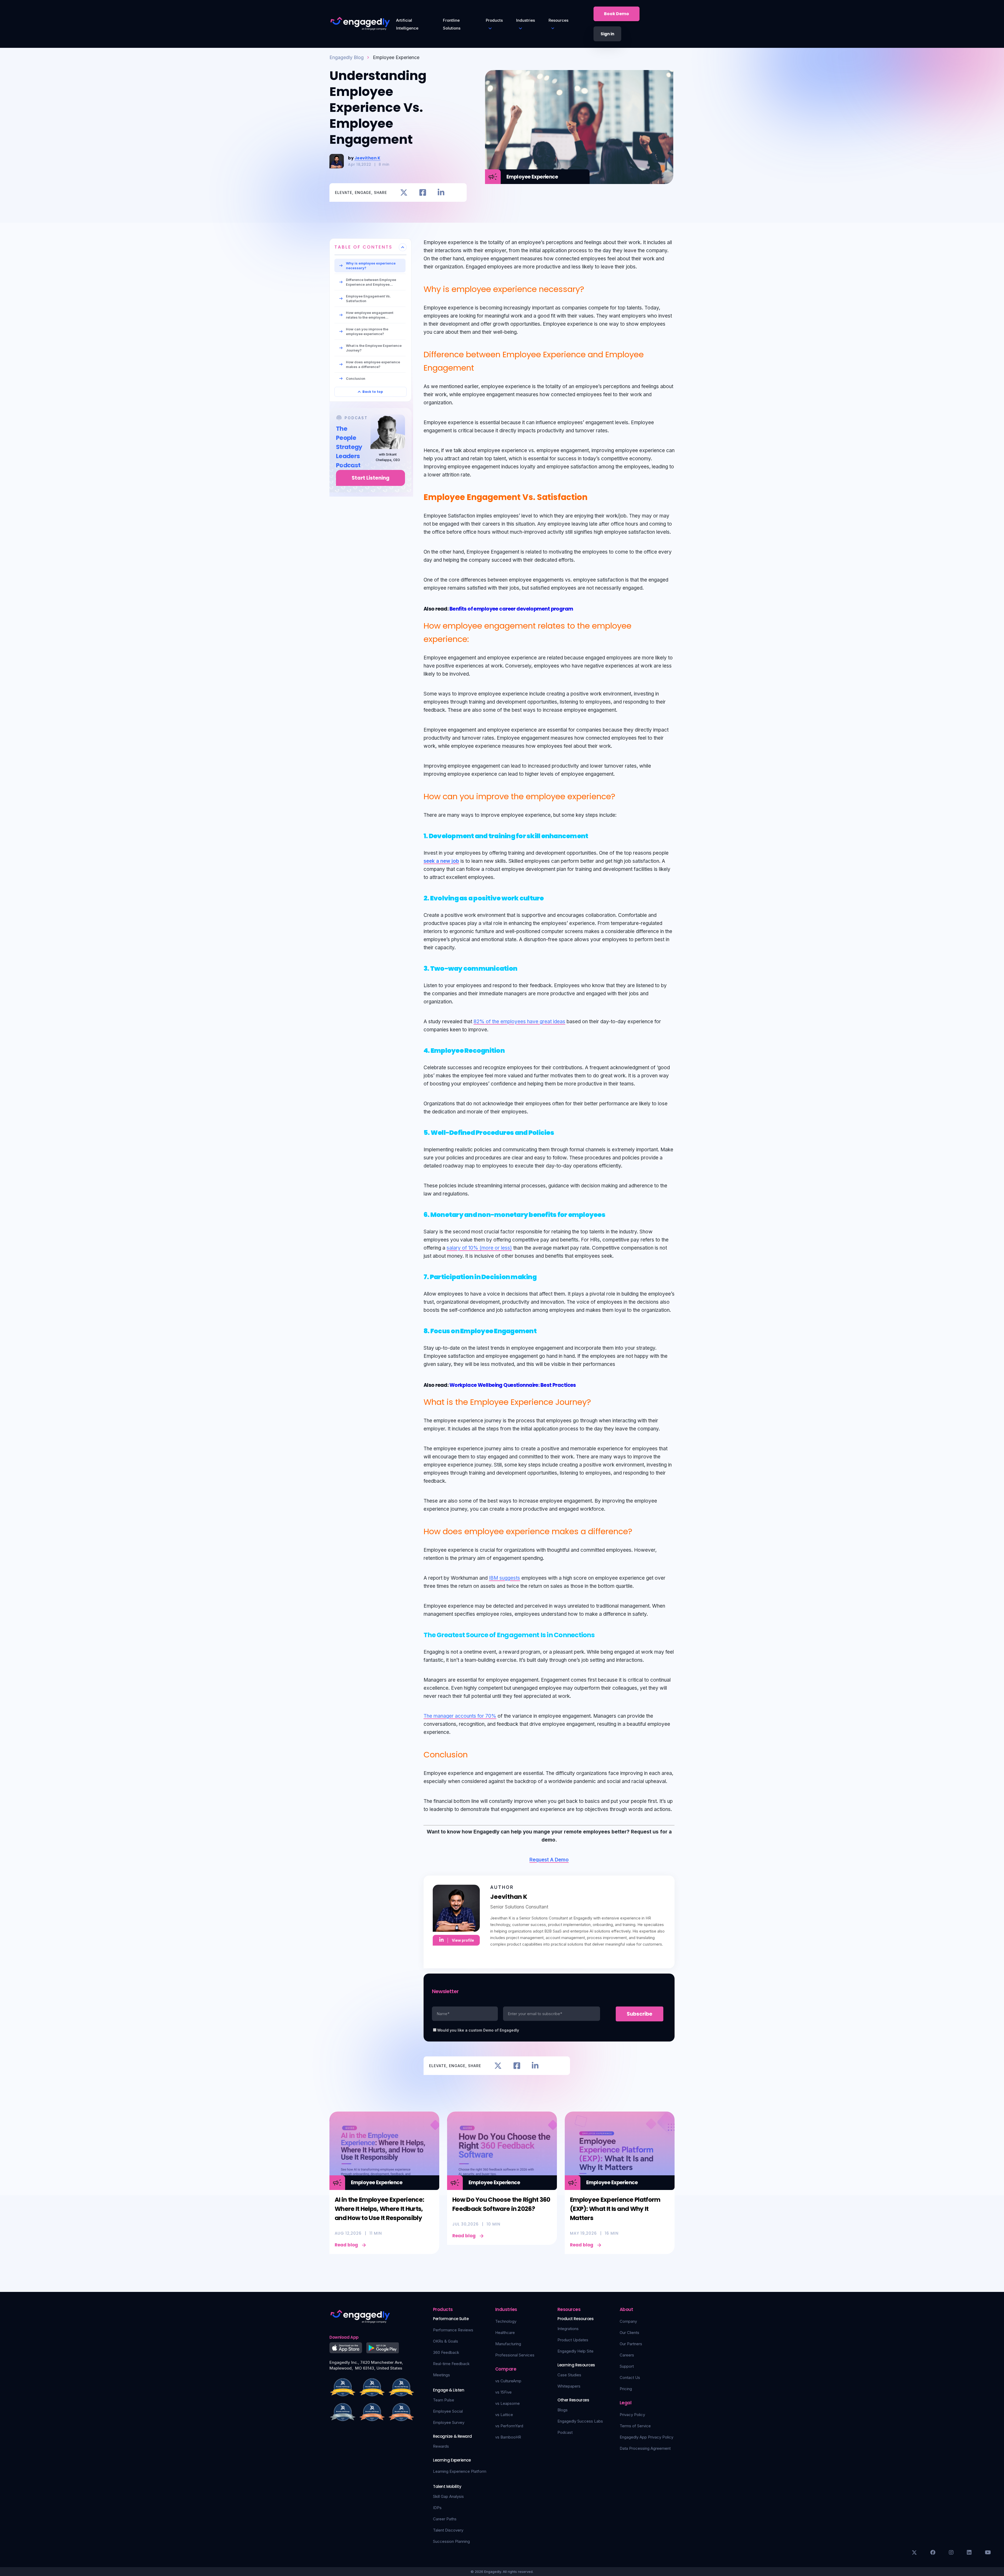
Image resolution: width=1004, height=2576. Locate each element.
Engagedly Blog (347, 57)
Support (627, 2366)
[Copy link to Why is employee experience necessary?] (590, 288)
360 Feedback (446, 2352)
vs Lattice (504, 2415)
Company (628, 2321)
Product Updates (573, 2340)
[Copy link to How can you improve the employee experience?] (621, 795)
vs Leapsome (507, 2403)
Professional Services (515, 2355)
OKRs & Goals (446, 2341)
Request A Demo (549, 1860)
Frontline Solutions (452, 24)
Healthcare (505, 2333)
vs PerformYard (509, 2426)
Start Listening (371, 478)
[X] (914, 2552)
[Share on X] (404, 192)
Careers (627, 2355)
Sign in (607, 34)
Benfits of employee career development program (511, 609)
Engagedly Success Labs (580, 2421)
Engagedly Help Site (575, 2351)
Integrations (568, 2329)
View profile (463, 1940)
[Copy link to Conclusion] (474, 1753)
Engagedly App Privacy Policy (646, 2437)
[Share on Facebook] (423, 192)
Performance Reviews (453, 2330)
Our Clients (629, 2333)
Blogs (563, 2410)
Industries (526, 20)
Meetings (441, 2375)
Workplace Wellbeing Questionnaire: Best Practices (513, 1385)
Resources (558, 20)
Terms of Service (635, 2426)
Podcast (565, 2432)
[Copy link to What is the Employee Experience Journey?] (597, 1401)
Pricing (626, 2389)
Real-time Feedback (451, 2364)
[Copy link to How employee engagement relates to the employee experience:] (475, 638)
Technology (506, 2321)
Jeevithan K (368, 158)
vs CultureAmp (508, 2381)
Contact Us (630, 2377)
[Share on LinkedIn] (441, 192)
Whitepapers (569, 2386)
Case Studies (569, 2375)
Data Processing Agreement (645, 2448)
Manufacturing (508, 2344)
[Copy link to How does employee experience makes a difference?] (638, 1530)
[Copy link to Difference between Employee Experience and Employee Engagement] (482, 367)
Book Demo (617, 14)
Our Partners (631, 2344)
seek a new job (441, 861)
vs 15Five (503, 2392)
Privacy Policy (632, 2415)
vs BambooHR (508, 2437)
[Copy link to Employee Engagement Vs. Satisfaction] (594, 496)
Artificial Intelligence (407, 24)
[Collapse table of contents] (403, 247)
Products (494, 20)
